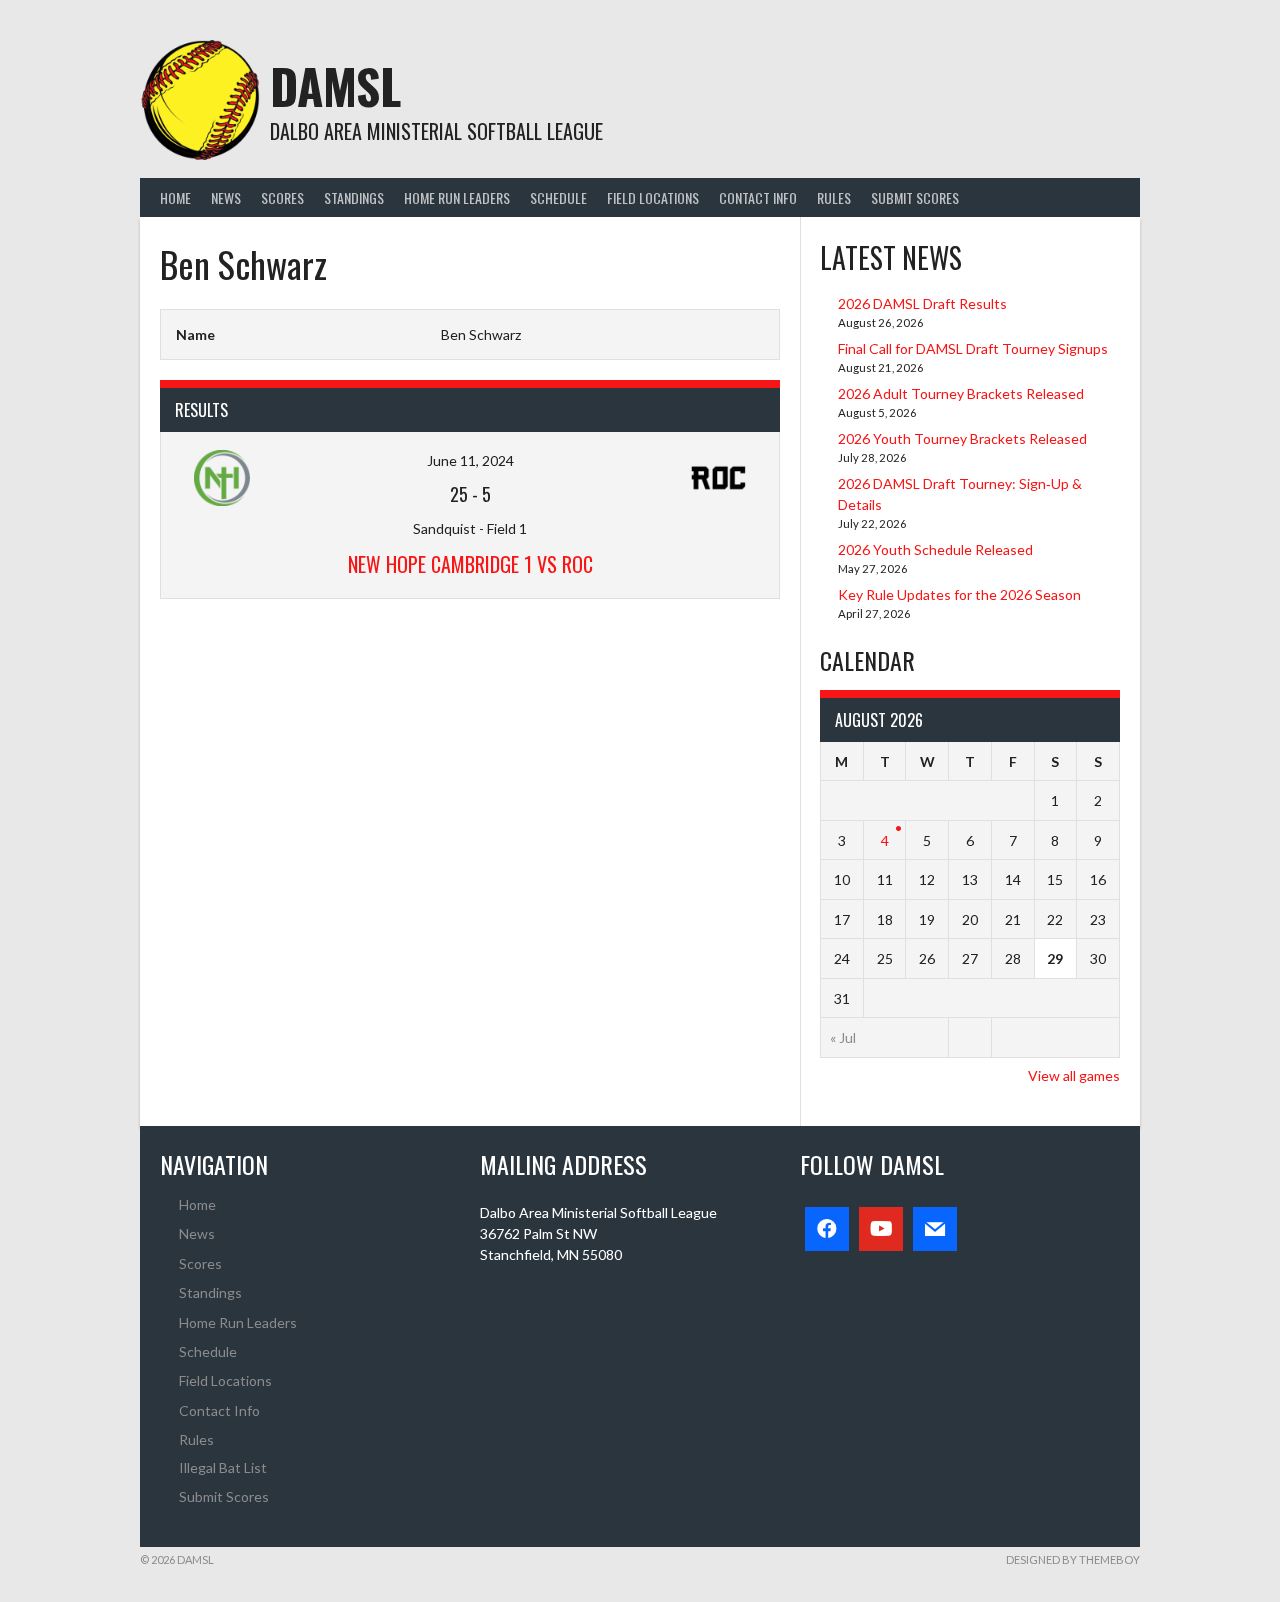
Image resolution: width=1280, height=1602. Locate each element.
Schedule (558, 197)
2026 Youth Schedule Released (935, 549)
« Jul (843, 1037)
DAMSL (335, 85)
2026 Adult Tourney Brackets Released (961, 393)
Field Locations (653, 197)
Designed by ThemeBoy (1073, 1559)
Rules (834, 197)
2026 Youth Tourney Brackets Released (962, 438)
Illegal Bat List (223, 1467)
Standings (354, 197)
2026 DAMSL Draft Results (922, 303)
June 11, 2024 (470, 460)
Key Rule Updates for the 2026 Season (959, 594)
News (226, 197)
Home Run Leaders (457, 197)
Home (175, 197)
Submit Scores (915, 197)
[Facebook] (827, 1229)
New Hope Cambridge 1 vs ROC (470, 564)
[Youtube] (881, 1229)
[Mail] (935, 1229)
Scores (282, 197)
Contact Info (758, 197)
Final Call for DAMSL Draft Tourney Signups (973, 348)
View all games (1074, 1075)
